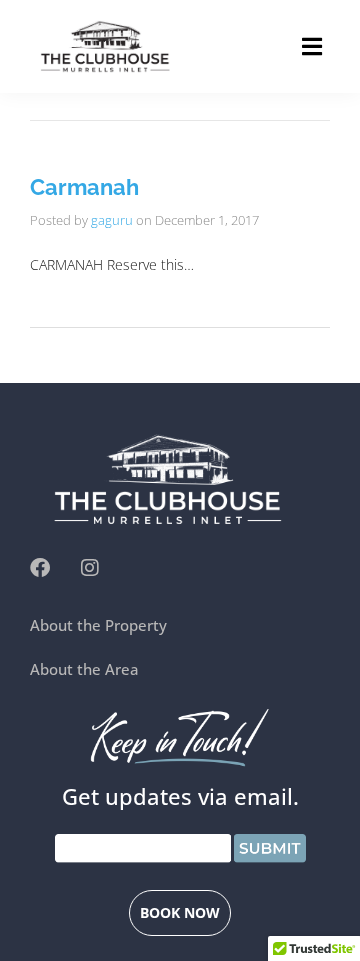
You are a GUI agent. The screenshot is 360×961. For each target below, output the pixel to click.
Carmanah (84, 187)
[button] (312, 46)
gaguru (112, 220)
